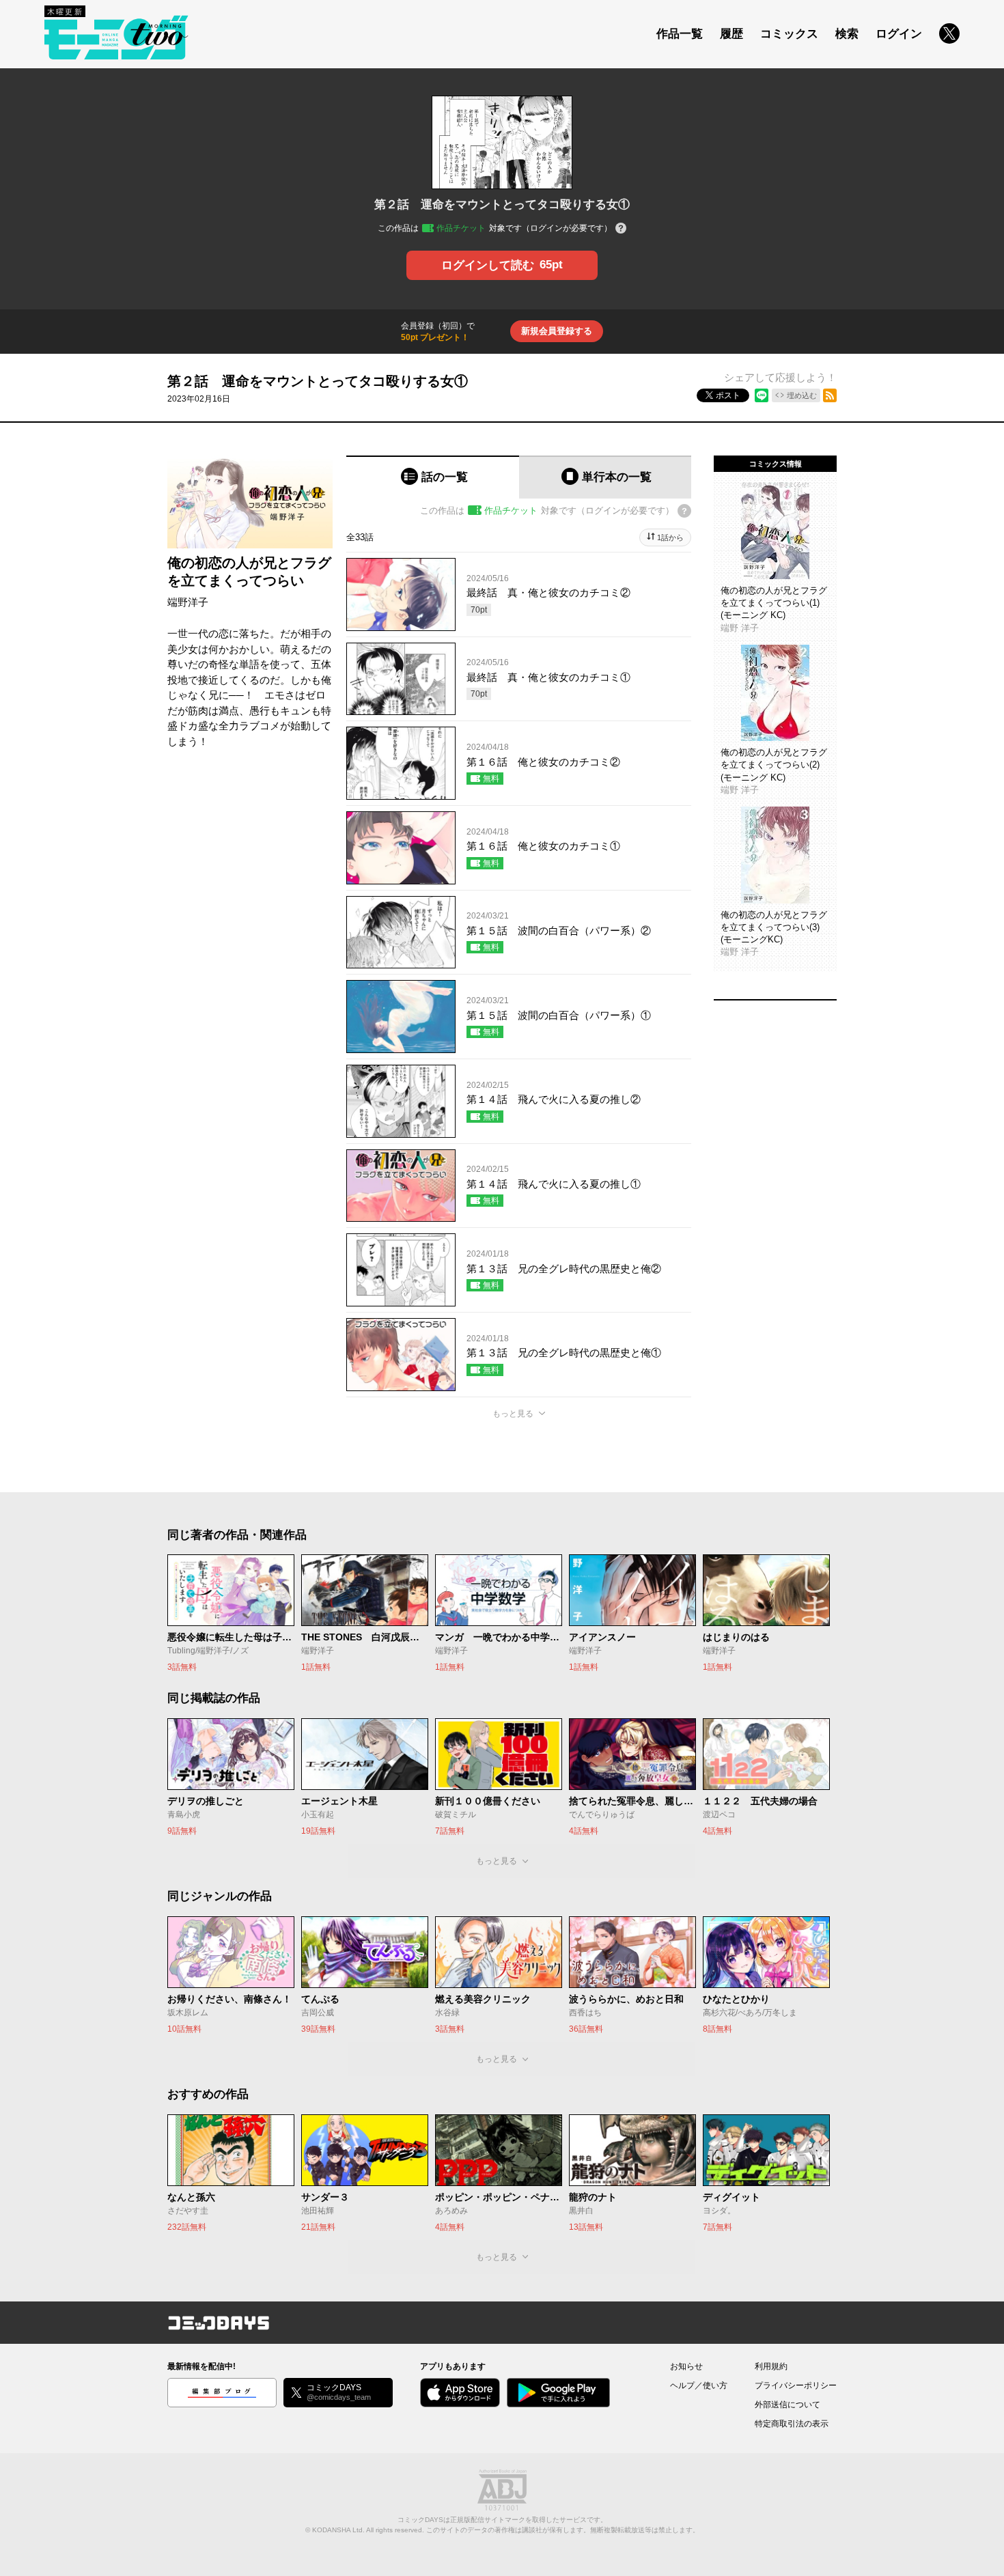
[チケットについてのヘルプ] (621, 229)
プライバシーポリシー (796, 2385)
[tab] (433, 477)
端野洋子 (188, 602)
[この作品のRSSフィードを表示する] (830, 395)
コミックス (789, 34)
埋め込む (802, 395)
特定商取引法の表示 (792, 2424)
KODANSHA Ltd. (338, 2530)
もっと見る (513, 1414)
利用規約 (771, 2366)
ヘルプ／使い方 (699, 2385)
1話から (670, 537)
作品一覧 (680, 34)
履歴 (731, 34)
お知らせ (686, 2366)
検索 (847, 34)
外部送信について (787, 2405)
